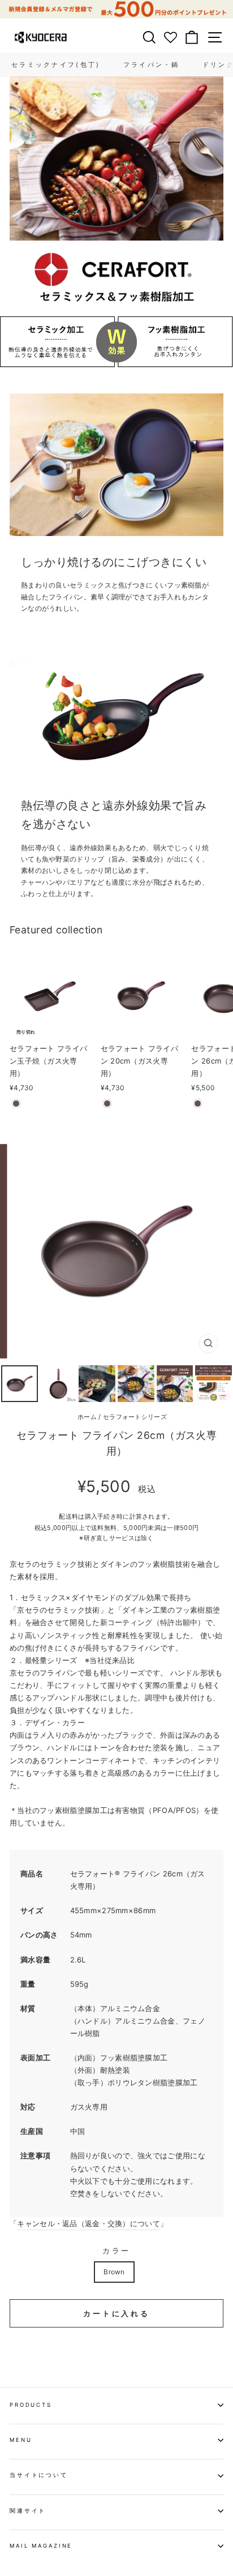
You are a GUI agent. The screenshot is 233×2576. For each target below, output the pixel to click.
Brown (114, 2272)
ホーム (87, 1417)
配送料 (68, 1516)
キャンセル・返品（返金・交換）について (89, 2223)
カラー (117, 2251)
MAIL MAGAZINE (41, 2546)
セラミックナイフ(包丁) (56, 65)
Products (31, 2405)
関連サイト (28, 2511)
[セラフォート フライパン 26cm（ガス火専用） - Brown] (198, 1103)
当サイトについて (39, 2475)
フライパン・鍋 (152, 65)
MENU (21, 2440)
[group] (116, 9)
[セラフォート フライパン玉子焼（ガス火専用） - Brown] (16, 1103)
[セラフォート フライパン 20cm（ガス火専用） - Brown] (107, 1103)
